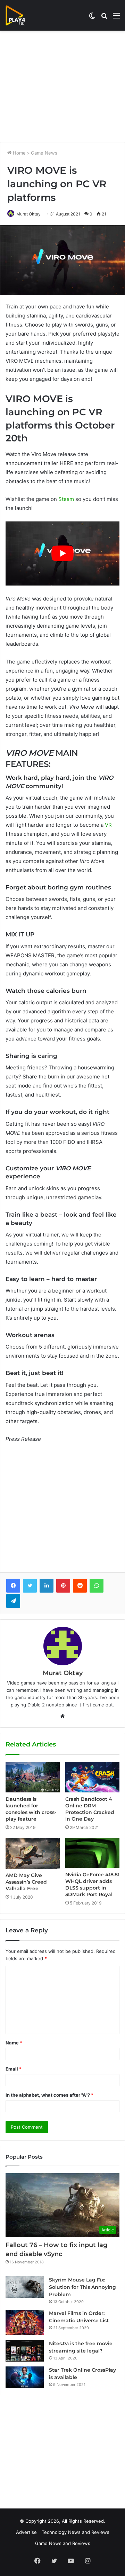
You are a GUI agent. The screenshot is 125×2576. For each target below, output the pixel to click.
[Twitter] (30, 1586)
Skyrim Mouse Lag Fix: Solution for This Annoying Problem (82, 2287)
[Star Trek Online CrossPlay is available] (25, 2377)
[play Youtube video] (62, 553)
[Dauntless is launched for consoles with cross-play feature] (33, 1777)
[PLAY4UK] (22, 15)
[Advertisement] (62, 86)
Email (14, 2069)
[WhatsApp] (97, 1586)
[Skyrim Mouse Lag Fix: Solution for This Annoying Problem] (25, 2287)
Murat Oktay (28, 214)
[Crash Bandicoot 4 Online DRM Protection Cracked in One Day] (92, 1777)
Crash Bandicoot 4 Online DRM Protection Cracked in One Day (90, 1809)
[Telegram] (13, 1601)
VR (108, 825)
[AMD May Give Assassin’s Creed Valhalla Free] (33, 1853)
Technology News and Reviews (76, 2532)
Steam (66, 499)
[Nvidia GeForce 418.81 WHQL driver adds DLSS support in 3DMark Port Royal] (92, 1853)
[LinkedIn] (47, 1586)
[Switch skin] (92, 18)
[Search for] (104, 18)
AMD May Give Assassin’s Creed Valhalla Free (26, 1882)
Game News (44, 153)
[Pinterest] (63, 1586)
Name (14, 2043)
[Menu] (116, 18)
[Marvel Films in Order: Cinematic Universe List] (25, 2322)
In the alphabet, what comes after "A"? (49, 2095)
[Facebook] (13, 1586)
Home (19, 153)
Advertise (26, 2532)
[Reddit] (80, 1586)
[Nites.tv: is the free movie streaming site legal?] (25, 2351)
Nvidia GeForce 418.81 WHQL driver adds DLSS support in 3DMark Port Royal (92, 1884)
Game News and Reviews (63, 2543)
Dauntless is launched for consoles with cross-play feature (31, 1809)
